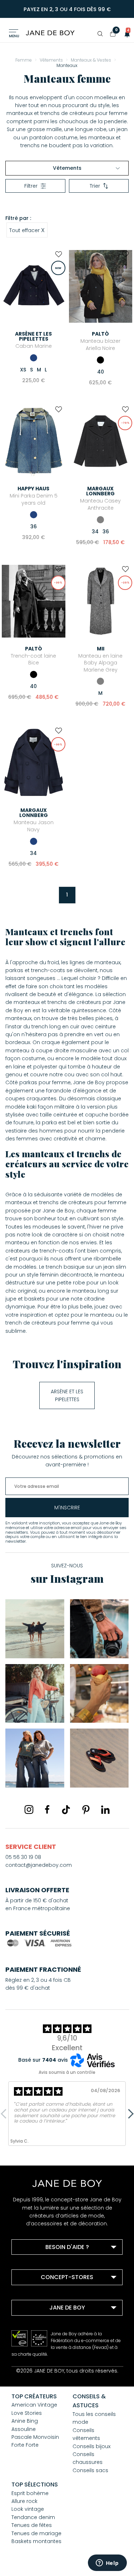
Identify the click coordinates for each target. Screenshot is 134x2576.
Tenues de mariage (36, 2533)
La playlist (33, 2344)
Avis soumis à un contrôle (67, 2072)
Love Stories (27, 2413)
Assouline (24, 2429)
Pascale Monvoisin (35, 2437)
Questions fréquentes (48, 2264)
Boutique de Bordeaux (49, 2295)
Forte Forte (25, 2445)
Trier (95, 186)
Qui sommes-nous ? (47, 2325)
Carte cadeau (38, 2354)
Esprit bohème (30, 2493)
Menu (14, 36)
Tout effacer (27, 230)
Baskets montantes (36, 2541)
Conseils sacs (90, 2470)
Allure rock (24, 2501)
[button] (125, 34)
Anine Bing (25, 2421)
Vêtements (67, 168)
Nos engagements (44, 2335)
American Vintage (34, 2405)
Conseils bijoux (91, 2446)
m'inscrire (67, 1508)
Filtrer (31, 186)
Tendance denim (33, 2517)
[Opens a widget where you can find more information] (107, 2563)
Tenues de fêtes (32, 2525)
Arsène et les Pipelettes (67, 1395)
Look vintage (28, 2509)
